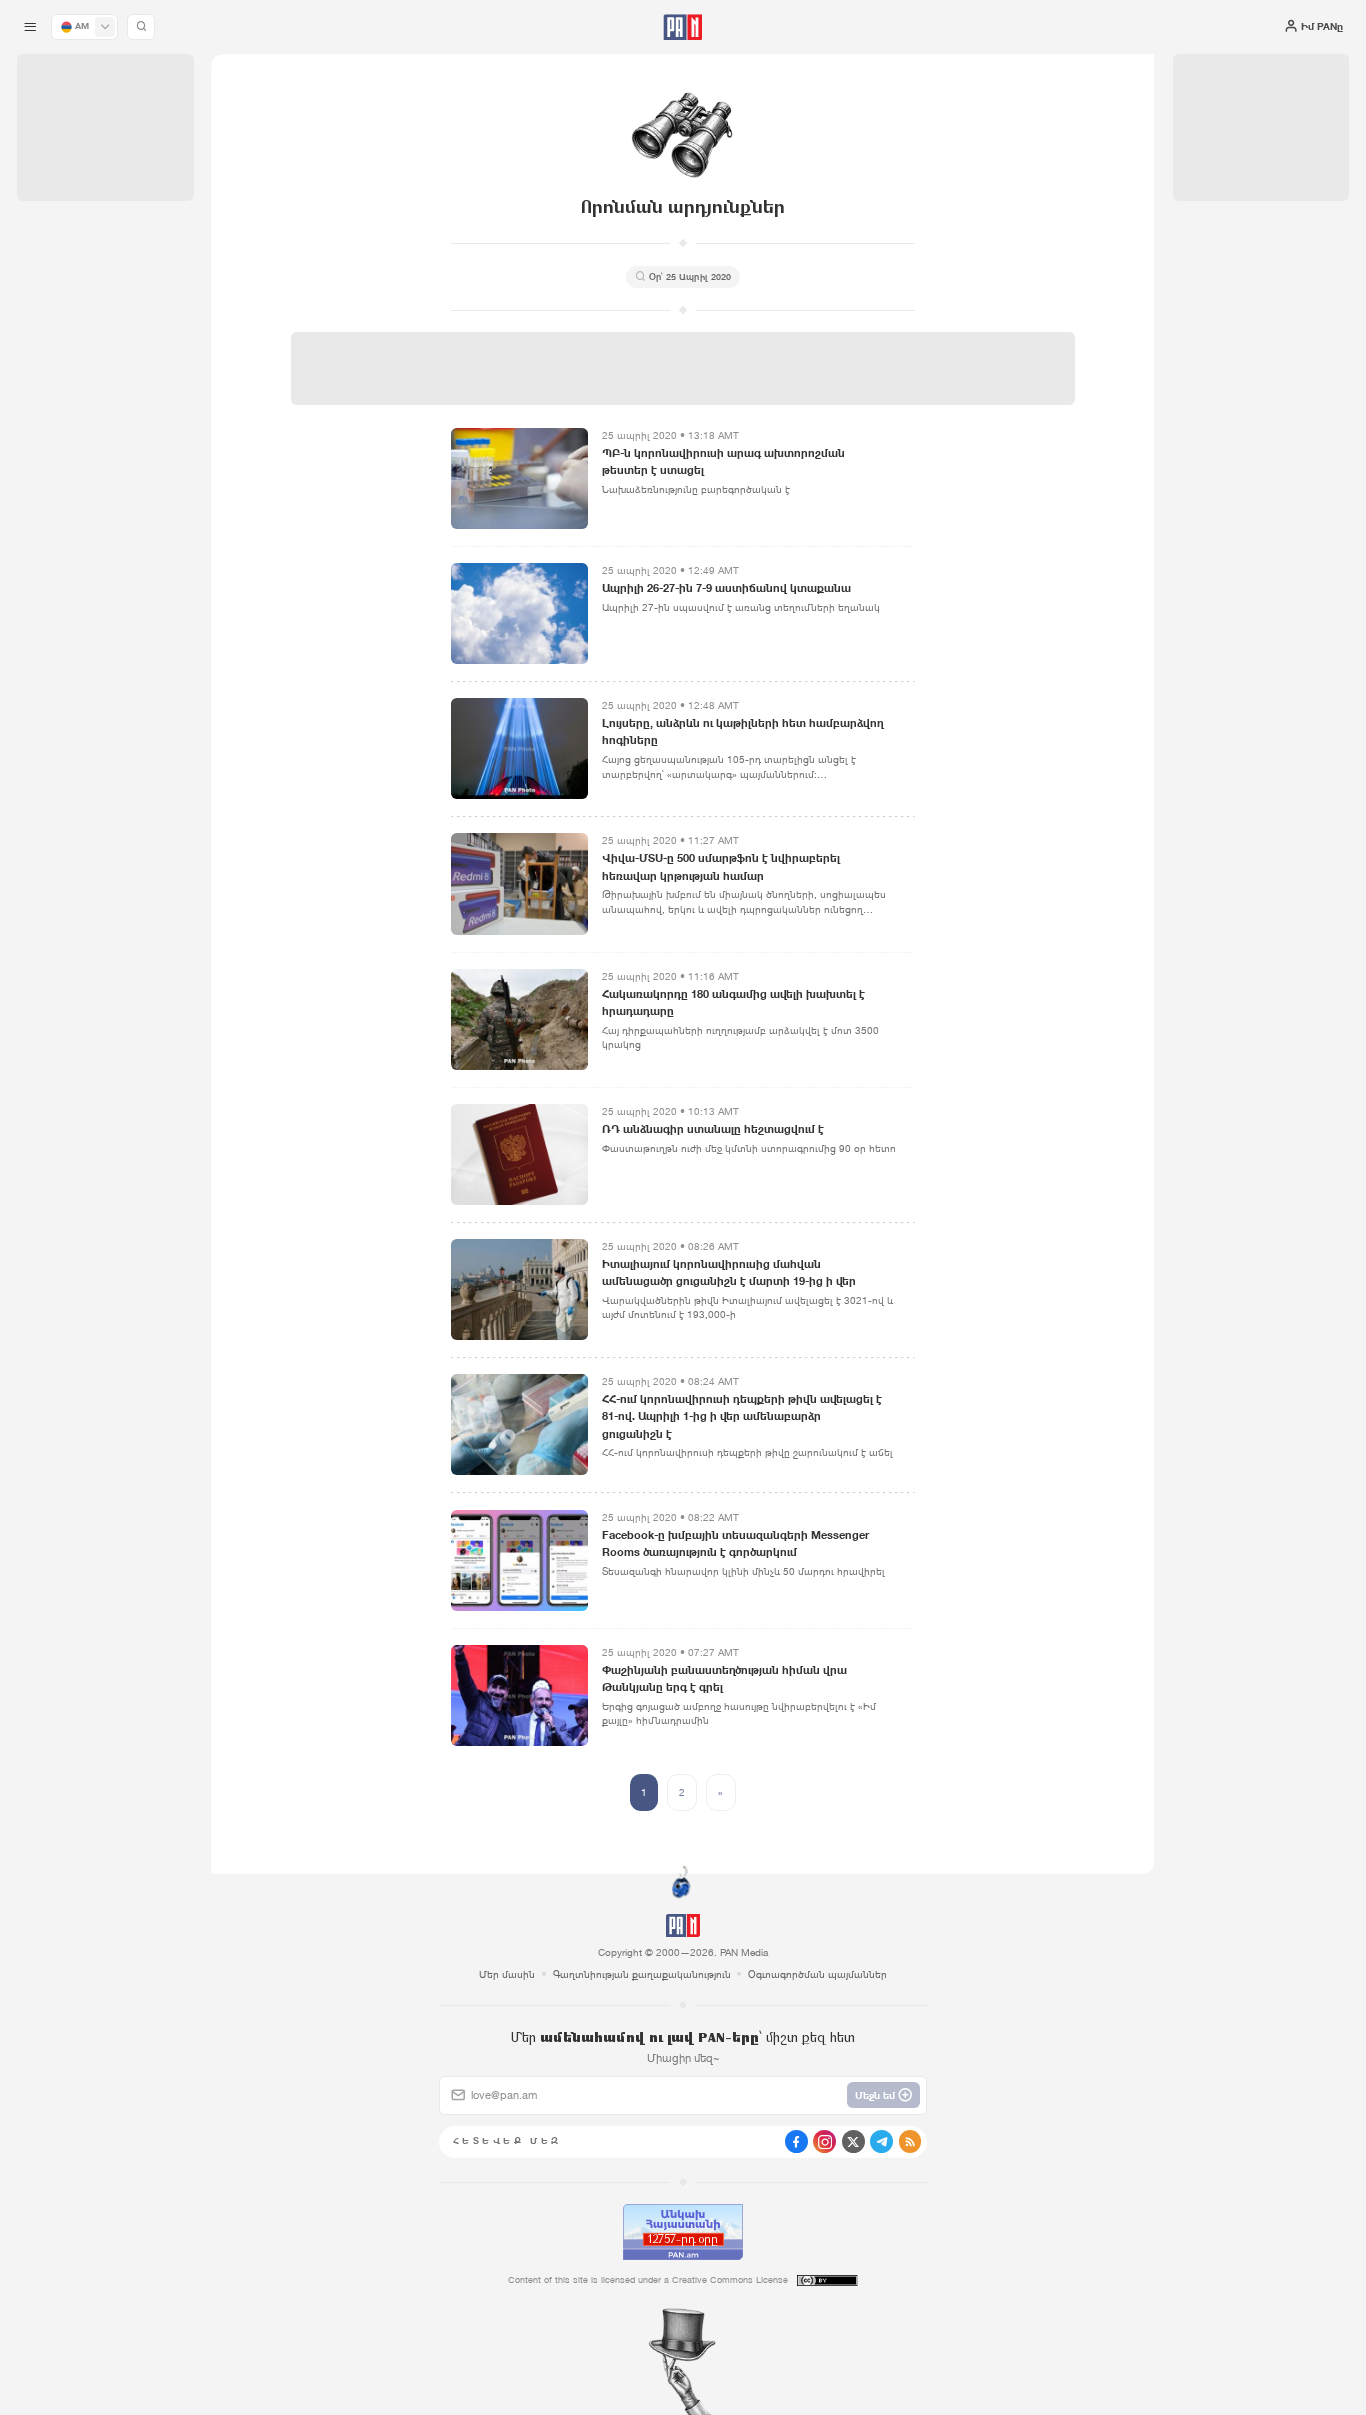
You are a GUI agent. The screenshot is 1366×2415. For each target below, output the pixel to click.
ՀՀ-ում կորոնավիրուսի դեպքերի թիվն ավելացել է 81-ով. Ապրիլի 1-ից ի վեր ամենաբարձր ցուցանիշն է (742, 1416)
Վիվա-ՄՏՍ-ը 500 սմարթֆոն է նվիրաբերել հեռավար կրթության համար (721, 866)
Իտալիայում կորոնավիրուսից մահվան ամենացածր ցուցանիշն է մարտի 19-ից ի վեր (729, 1272)
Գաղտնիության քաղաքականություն (642, 1974)
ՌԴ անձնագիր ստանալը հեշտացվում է (713, 1129)
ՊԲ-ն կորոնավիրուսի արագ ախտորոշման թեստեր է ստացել (723, 461)
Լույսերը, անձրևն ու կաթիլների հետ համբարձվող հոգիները (743, 731)
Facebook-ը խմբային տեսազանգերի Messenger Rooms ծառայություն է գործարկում (735, 1543)
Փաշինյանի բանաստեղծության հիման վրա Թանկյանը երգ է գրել (724, 1678)
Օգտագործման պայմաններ (817, 1974)
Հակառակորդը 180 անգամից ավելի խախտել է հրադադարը (733, 1002)
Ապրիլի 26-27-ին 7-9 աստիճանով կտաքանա (726, 588)
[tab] (857, 464)
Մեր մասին (507, 1974)
